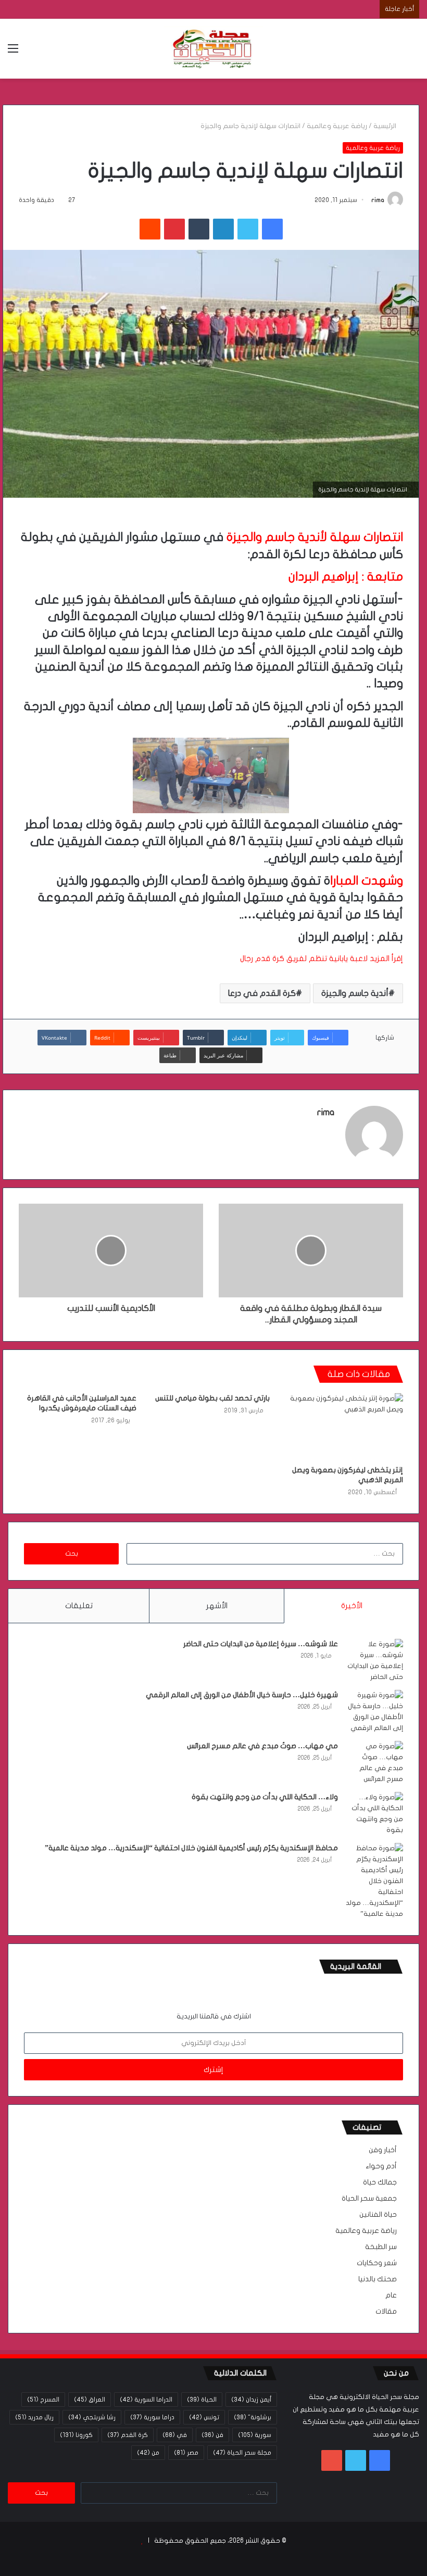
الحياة (202, 2400)
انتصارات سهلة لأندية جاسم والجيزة (315, 537)
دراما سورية (152, 2417)
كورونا (76, 2435)
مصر (186, 2453)
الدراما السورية (146, 2400)
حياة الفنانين (378, 2215)
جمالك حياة (380, 2182)
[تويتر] (248, 229)
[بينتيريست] (174, 229)
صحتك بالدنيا (378, 2279)
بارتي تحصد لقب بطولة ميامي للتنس (212, 1398)
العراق (90, 2400)
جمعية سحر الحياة (369, 2199)
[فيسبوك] (272, 229)
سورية (255, 2435)
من (148, 2453)
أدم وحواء (381, 2166)
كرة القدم (128, 2435)
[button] (211, 958)
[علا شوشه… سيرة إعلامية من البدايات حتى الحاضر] (374, 1661)
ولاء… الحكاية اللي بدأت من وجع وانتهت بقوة (265, 1797)
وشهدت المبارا (367, 881)
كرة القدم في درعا (262, 993)
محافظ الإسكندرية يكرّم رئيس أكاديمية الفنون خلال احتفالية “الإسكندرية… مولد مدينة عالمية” (191, 1848)
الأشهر (217, 1606)
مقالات (386, 2312)
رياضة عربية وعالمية (337, 126)
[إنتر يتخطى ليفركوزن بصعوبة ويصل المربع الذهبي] (344, 1426)
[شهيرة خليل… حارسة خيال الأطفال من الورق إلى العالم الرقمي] (374, 1712)
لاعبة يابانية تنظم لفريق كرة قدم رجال (304, 958)
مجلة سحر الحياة (242, 2453)
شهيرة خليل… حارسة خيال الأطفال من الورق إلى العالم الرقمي (242, 1695)
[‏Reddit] (150, 229)
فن (212, 2435)
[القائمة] (13, 52)
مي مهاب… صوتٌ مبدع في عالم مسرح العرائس (262, 1746)
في (175, 2435)
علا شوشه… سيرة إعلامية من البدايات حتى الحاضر (261, 1644)
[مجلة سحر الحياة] (213, 49)
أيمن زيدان (251, 2400)
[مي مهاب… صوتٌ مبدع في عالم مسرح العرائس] (374, 1763)
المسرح (43, 2400)
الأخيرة (352, 1606)
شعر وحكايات (377, 2263)
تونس (204, 2417)
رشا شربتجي (92, 2417)
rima (378, 200)
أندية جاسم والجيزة (355, 993)
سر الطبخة (381, 2247)
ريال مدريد (34, 2417)
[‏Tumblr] (199, 229)
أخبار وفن (383, 2150)
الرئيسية (386, 126)
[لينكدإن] (223, 229)
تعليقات (79, 1606)
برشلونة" (253, 2417)
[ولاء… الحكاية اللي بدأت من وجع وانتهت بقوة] (374, 1814)
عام (391, 2295)
